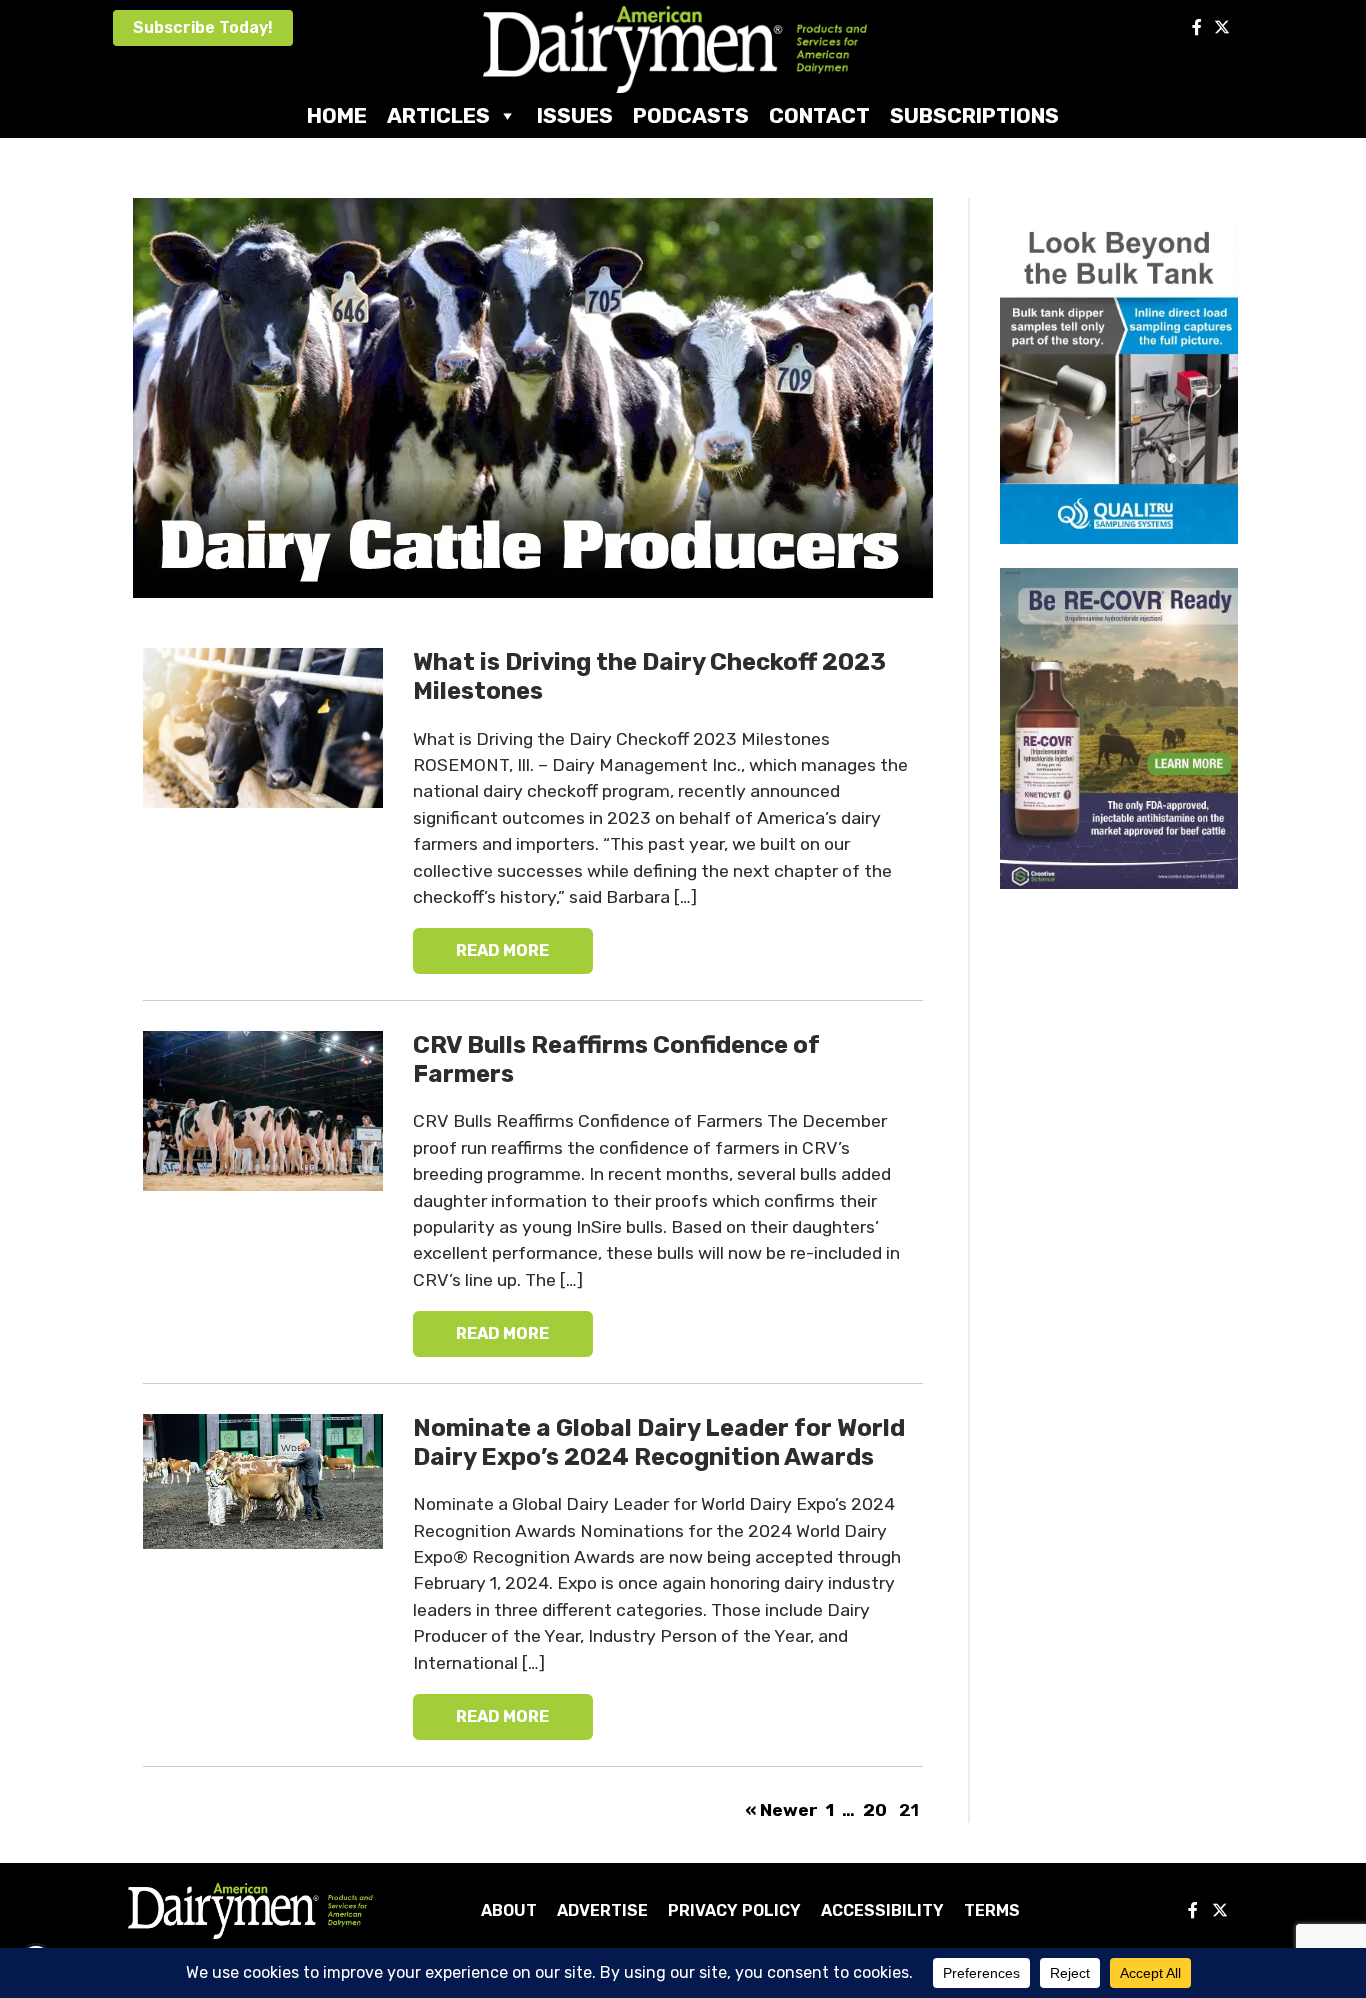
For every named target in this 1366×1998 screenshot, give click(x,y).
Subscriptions (974, 115)
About (509, 1910)
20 (875, 1810)
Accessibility (882, 1910)
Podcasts (691, 115)
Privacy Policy (734, 1910)
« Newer (783, 1810)
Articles (438, 115)
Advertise (602, 1910)
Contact (819, 115)
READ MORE (502, 950)
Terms (992, 1910)
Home (337, 115)
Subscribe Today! (203, 27)
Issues (575, 115)
